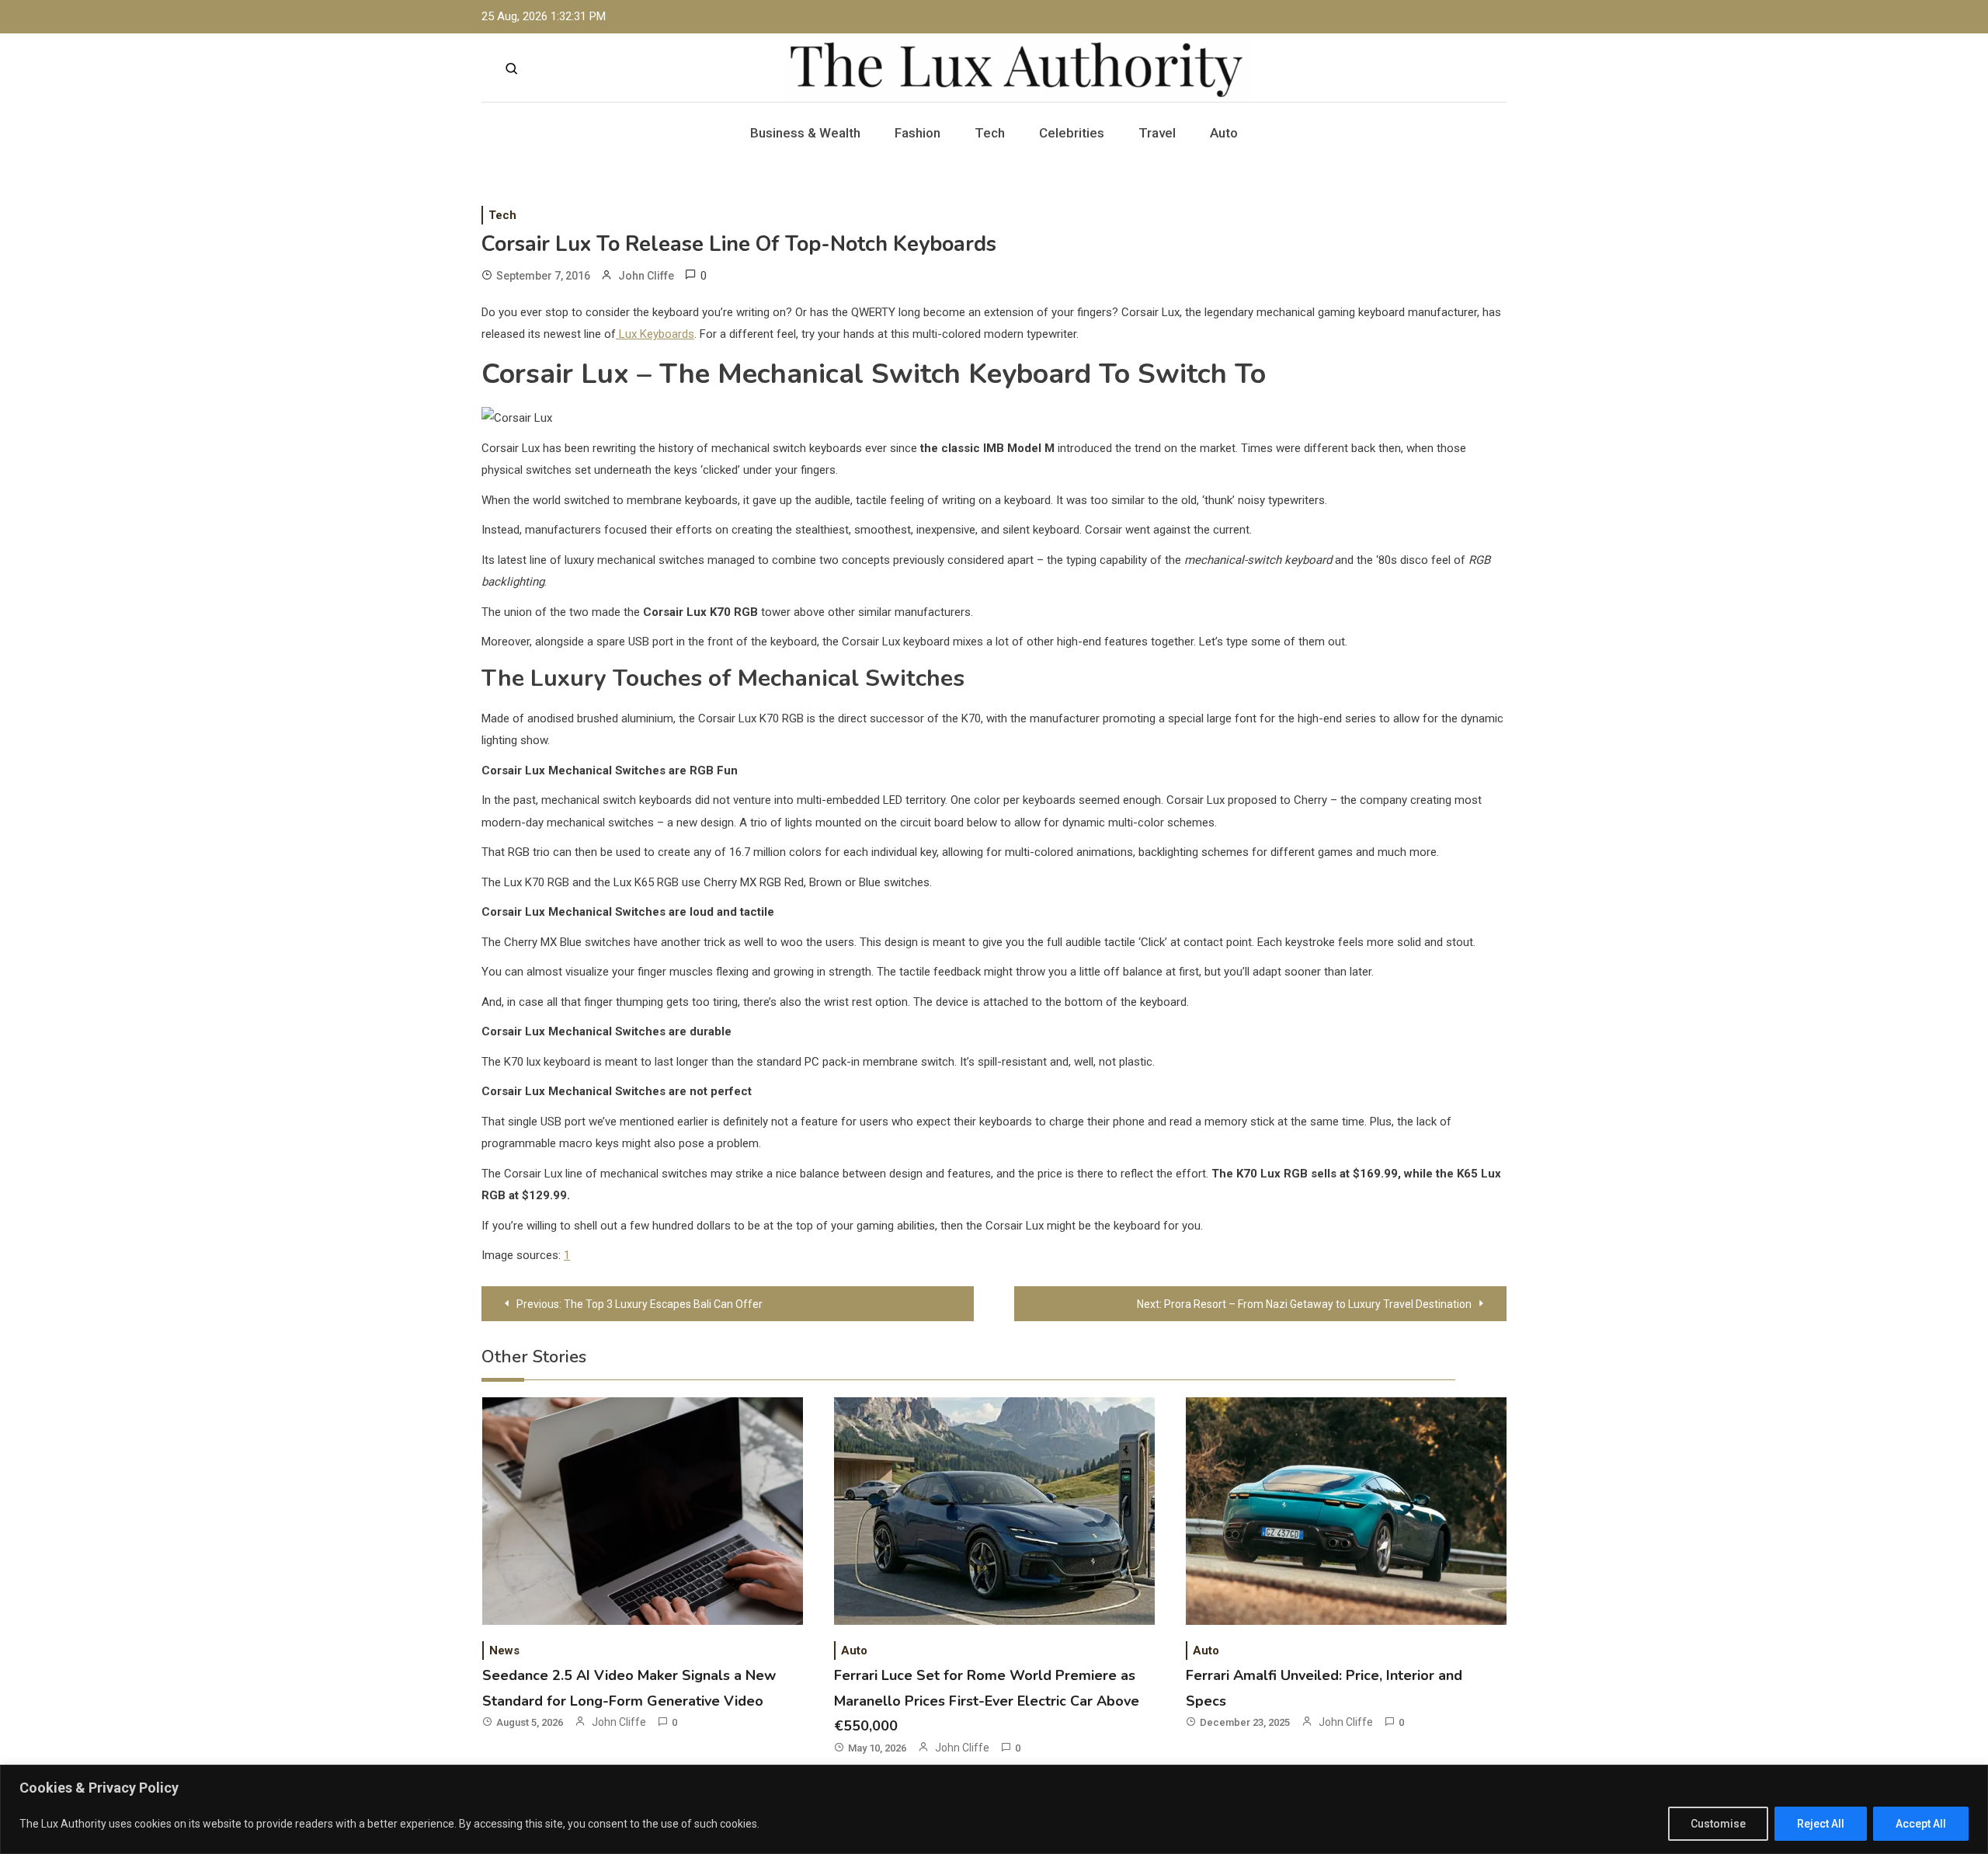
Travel (1157, 133)
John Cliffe (646, 276)
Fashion (918, 133)
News (504, 1651)
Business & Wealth (805, 133)
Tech (990, 133)
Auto (1224, 133)
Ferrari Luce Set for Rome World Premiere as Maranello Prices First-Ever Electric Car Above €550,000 (987, 1701)
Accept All (1921, 1824)
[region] (994, 1809)
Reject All (1821, 1824)
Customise (1718, 1824)
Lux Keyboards (655, 334)
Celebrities (1072, 133)
